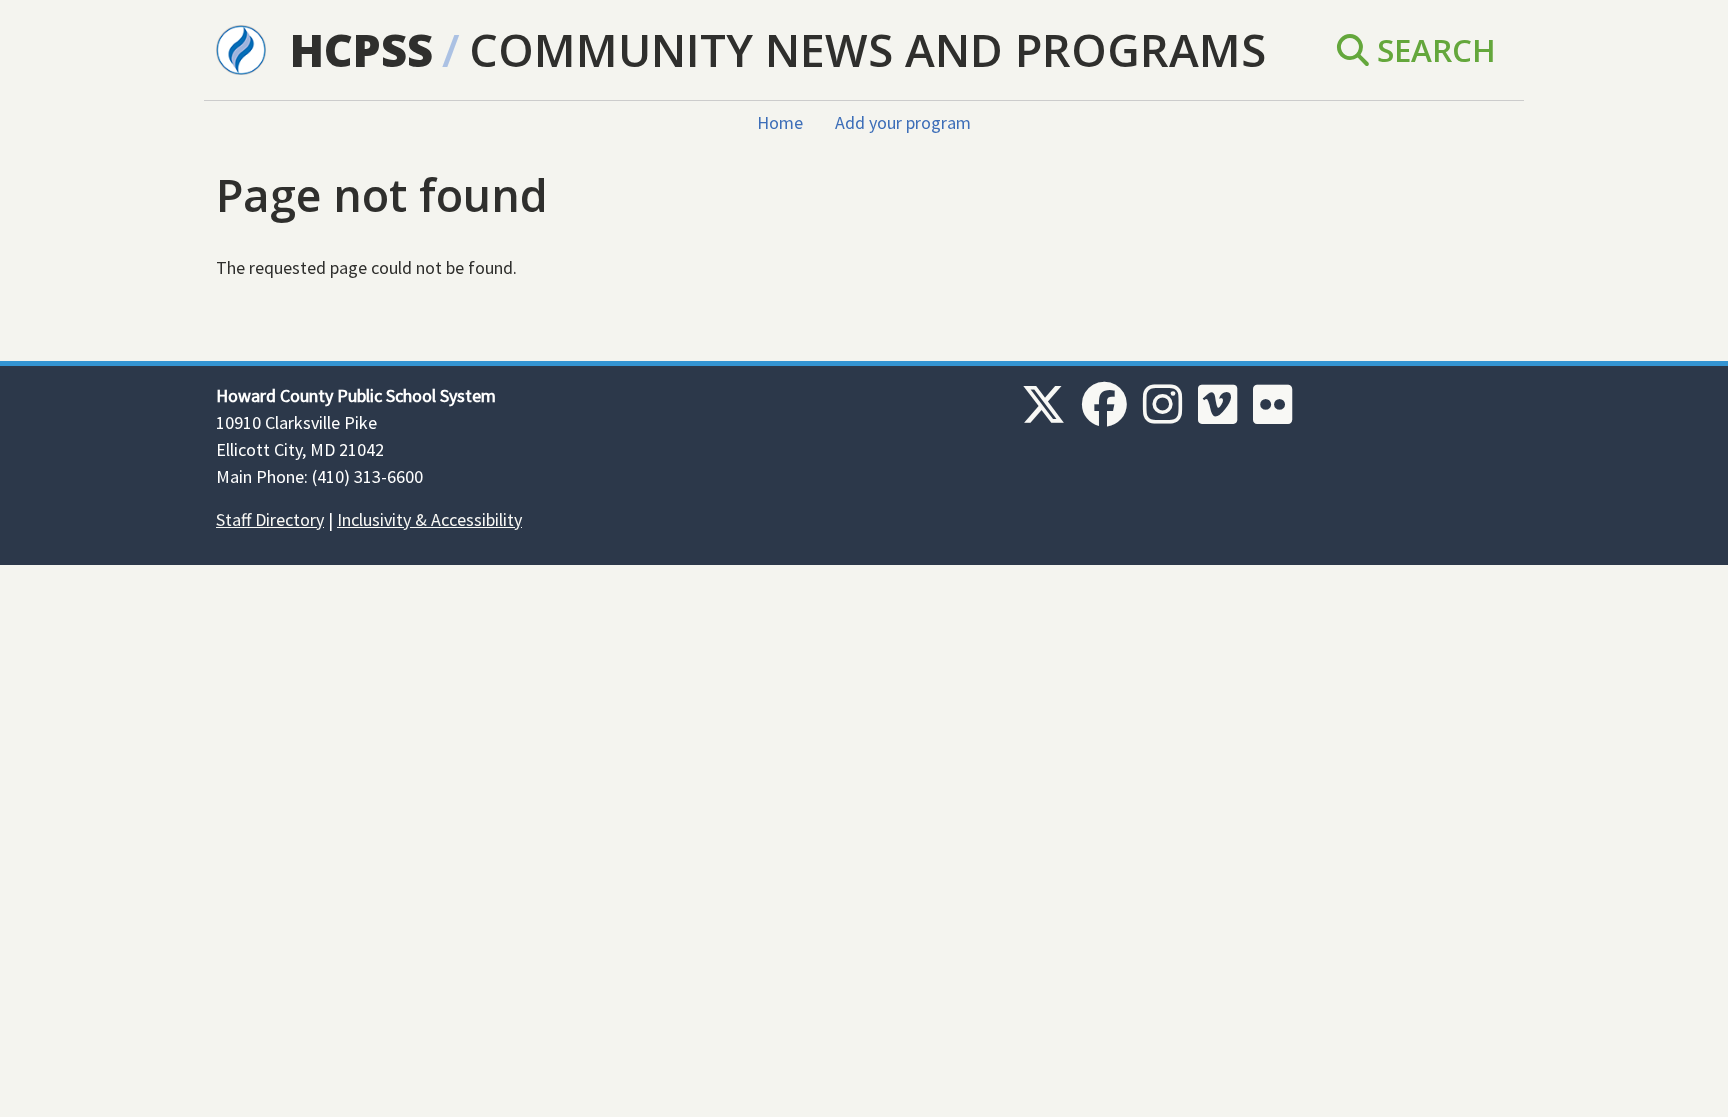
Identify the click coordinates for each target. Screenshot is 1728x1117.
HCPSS (361, 49)
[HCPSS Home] (241, 48)
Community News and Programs (867, 49)
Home (780, 122)
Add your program (903, 122)
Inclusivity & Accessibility (429, 519)
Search (1432, 49)
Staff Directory (270, 519)
